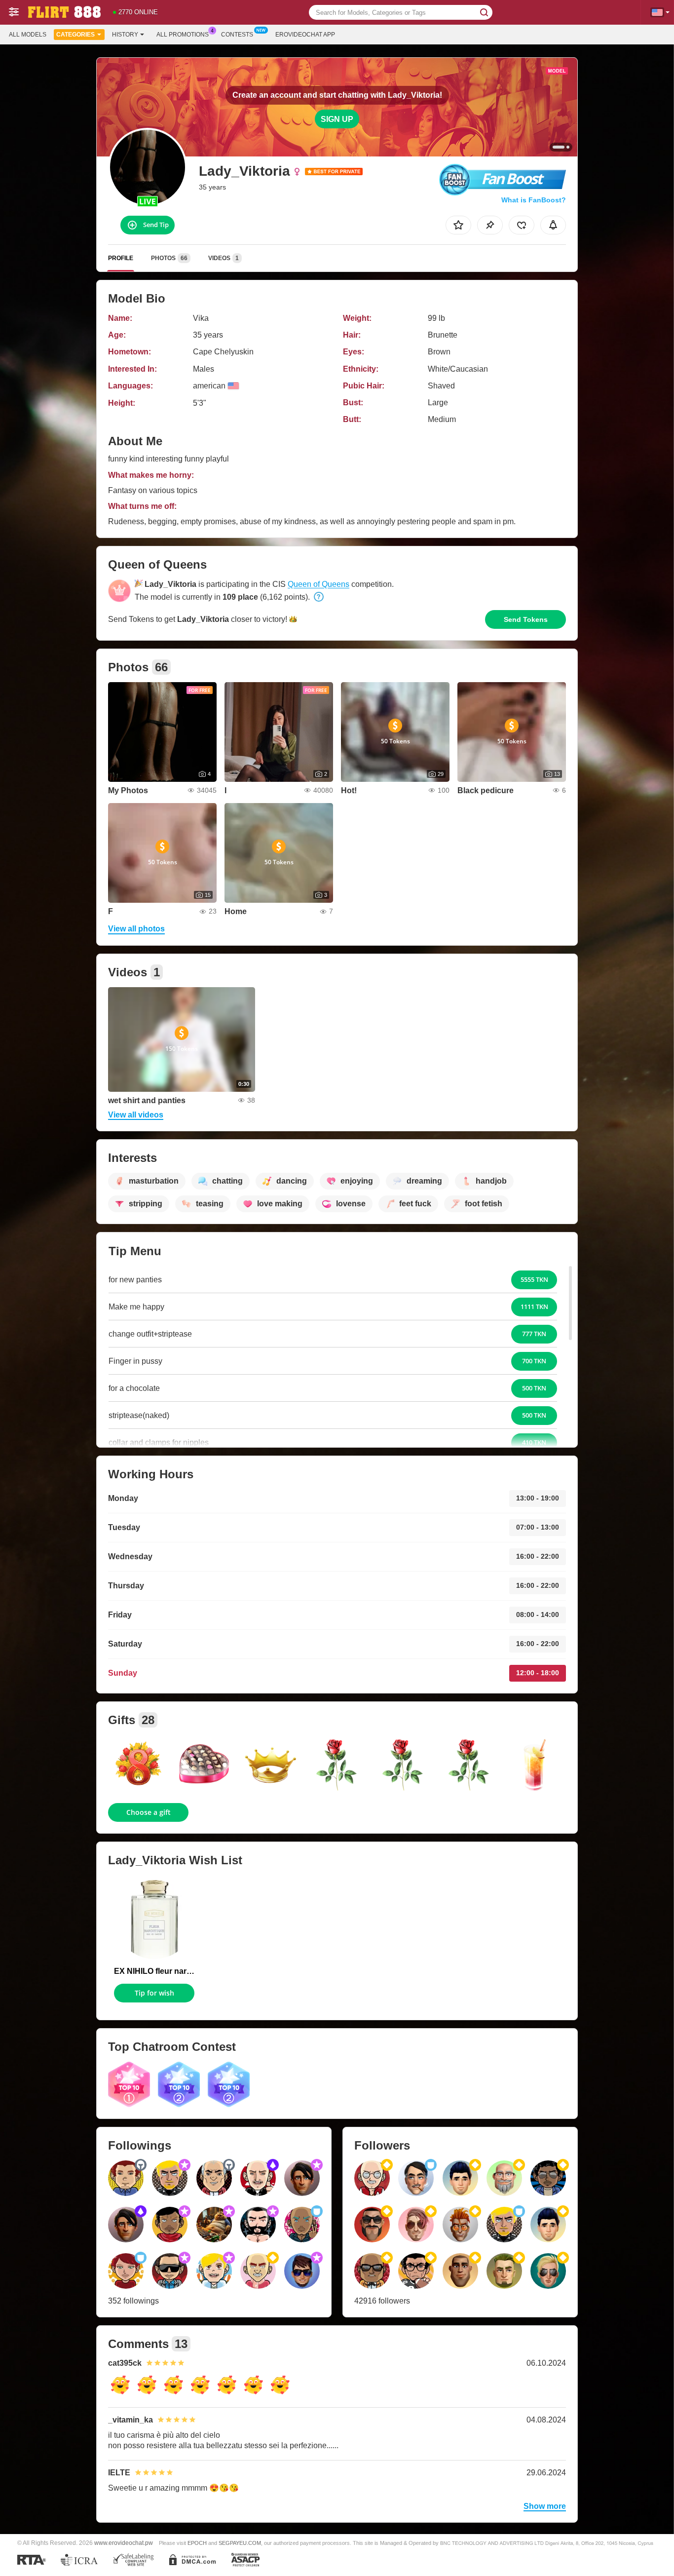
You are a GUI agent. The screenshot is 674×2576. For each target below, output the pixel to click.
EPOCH (197, 2543)
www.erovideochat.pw (124, 2543)
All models (28, 35)
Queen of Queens (318, 584)
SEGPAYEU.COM (240, 2543)
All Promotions (183, 35)
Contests (237, 35)
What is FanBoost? (534, 200)
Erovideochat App (305, 35)
